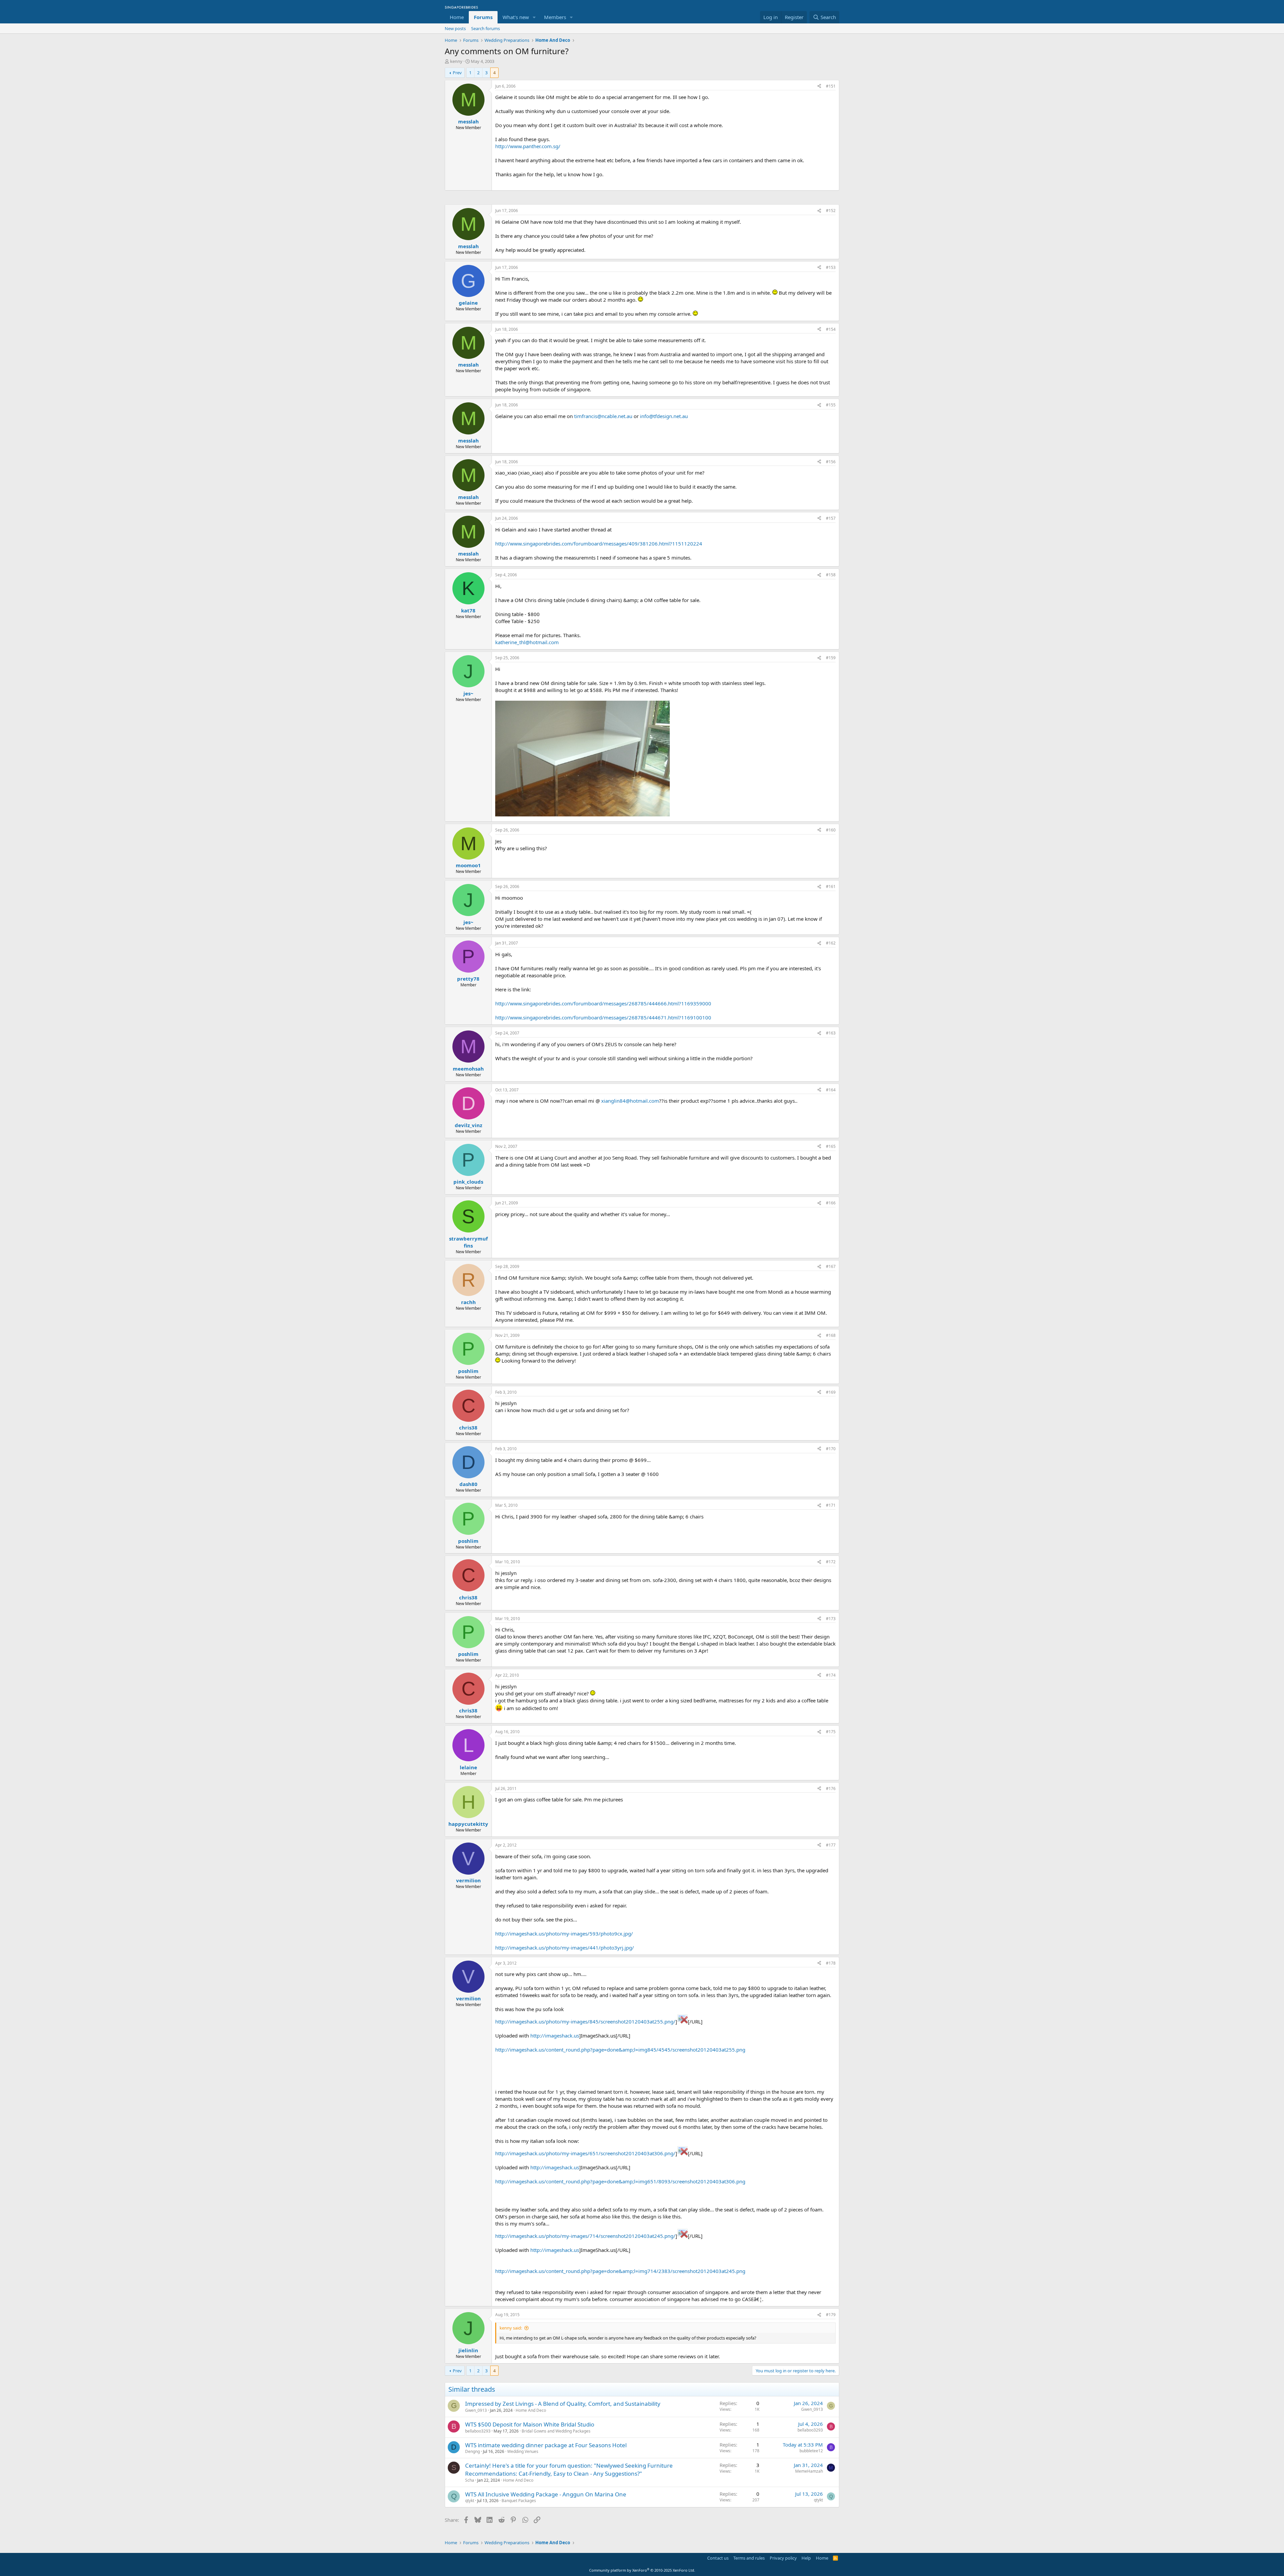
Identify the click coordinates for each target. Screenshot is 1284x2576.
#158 (831, 575)
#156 (831, 462)
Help (806, 2558)
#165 (831, 1146)
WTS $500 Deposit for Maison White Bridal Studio (530, 2424)
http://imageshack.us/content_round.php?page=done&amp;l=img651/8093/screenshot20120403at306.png (620, 2181)
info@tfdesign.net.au (664, 416)
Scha (470, 2480)
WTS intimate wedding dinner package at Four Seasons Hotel (546, 2445)
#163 (831, 1033)
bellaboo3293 (478, 2431)
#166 (831, 1203)
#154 (831, 329)
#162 (831, 943)
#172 (831, 1562)
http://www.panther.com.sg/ (528, 146)
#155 (831, 405)
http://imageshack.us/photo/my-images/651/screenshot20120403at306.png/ (585, 2153)
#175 (831, 1732)
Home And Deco (531, 2410)
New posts (455, 28)
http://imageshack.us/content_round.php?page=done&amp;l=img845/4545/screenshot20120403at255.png (620, 2050)
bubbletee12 (811, 2451)
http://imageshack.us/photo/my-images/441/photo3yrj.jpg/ (565, 1948)
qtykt (470, 2501)
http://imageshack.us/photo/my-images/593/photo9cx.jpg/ (564, 1934)
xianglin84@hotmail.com (630, 1101)
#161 (831, 886)
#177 (831, 1845)
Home (457, 17)
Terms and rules (749, 2558)
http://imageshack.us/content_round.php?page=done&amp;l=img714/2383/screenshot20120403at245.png (620, 2271)
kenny (456, 61)
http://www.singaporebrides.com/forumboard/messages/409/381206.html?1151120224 (599, 543)
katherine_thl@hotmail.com (527, 642)
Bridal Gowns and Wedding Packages (556, 2431)
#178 (831, 1963)
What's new (516, 17)
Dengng (472, 2451)
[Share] (819, 86)
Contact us (718, 2558)
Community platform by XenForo (642, 2570)
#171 (831, 1505)
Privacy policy (783, 2558)
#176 (831, 1789)
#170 (831, 1449)
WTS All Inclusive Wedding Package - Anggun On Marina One (546, 2494)
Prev (457, 73)
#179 (831, 2315)
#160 (831, 830)
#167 (831, 1266)
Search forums (486, 28)
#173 (831, 1619)
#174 (831, 1675)
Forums (483, 17)
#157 (831, 518)
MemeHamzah (809, 2471)
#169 (831, 1392)
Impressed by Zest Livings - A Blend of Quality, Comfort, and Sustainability (563, 2404)
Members (555, 17)
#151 (831, 86)
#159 (831, 658)
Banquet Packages (519, 2501)
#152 (831, 211)
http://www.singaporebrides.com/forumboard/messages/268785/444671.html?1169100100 (603, 1017)
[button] (534, 17)
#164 (831, 1090)
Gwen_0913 (476, 2410)
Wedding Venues (523, 2451)
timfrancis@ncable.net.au (603, 416)
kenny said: (511, 2328)
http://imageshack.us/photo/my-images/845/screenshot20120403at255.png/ (585, 2021)
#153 (831, 267)
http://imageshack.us (555, 2036)
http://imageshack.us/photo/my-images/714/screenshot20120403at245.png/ (585, 2236)
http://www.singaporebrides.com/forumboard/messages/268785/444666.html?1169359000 (603, 1003)
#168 (831, 1335)
